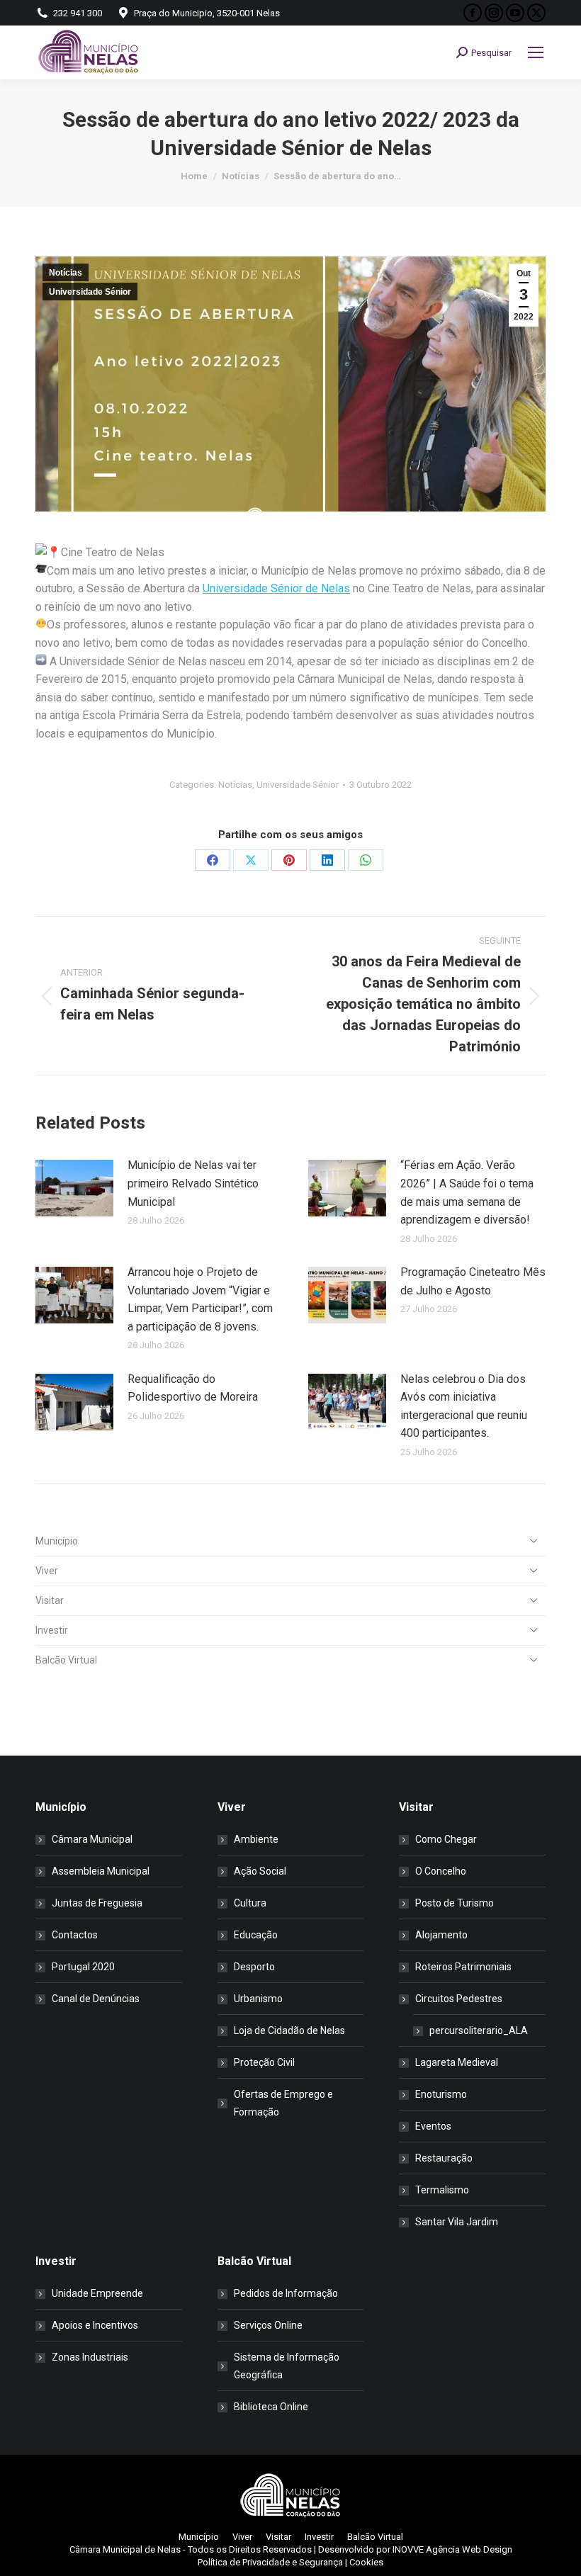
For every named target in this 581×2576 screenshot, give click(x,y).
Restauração (444, 2158)
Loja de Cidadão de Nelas (289, 2030)
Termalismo (442, 2190)
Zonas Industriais (90, 2357)
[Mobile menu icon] (536, 52)
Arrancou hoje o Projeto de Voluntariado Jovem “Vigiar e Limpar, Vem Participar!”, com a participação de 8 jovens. (200, 1299)
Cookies (366, 2562)
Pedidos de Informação (286, 2293)
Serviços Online (268, 2325)
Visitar (50, 1600)
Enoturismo (441, 2094)
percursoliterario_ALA (479, 2030)
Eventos (433, 2126)
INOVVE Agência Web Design (452, 2549)
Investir (52, 1630)
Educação (256, 1935)
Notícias (66, 273)
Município (57, 1541)
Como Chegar (446, 1839)
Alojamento (441, 1935)
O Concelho (441, 1871)
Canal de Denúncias (96, 1999)
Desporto (254, 1967)
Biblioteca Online (271, 2407)
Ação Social (260, 1871)
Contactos (75, 1935)
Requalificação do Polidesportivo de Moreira (193, 1388)
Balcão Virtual (66, 1660)
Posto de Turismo (455, 1903)
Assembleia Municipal (101, 1871)
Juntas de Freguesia (97, 1903)
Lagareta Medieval (457, 2062)
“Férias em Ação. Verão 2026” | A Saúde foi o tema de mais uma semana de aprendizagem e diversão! (467, 1192)
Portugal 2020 (83, 1967)
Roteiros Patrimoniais (463, 1967)
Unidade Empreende (97, 2293)
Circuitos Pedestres (459, 1999)
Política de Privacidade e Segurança (270, 2562)
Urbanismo (258, 1999)
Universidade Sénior (90, 292)
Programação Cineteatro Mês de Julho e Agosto (473, 1281)
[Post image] (74, 1188)
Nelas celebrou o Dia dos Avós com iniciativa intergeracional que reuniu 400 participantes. (464, 1406)
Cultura (250, 1903)
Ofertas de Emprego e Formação (283, 2103)
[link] (276, 588)
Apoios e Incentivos (95, 2325)
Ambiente (256, 1839)
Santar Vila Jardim (457, 2222)
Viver (47, 1571)
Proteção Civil (264, 2062)
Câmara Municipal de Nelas (125, 2549)
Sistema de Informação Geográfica (287, 2366)
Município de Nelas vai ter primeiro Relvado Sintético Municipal (193, 1183)
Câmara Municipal (92, 1839)
